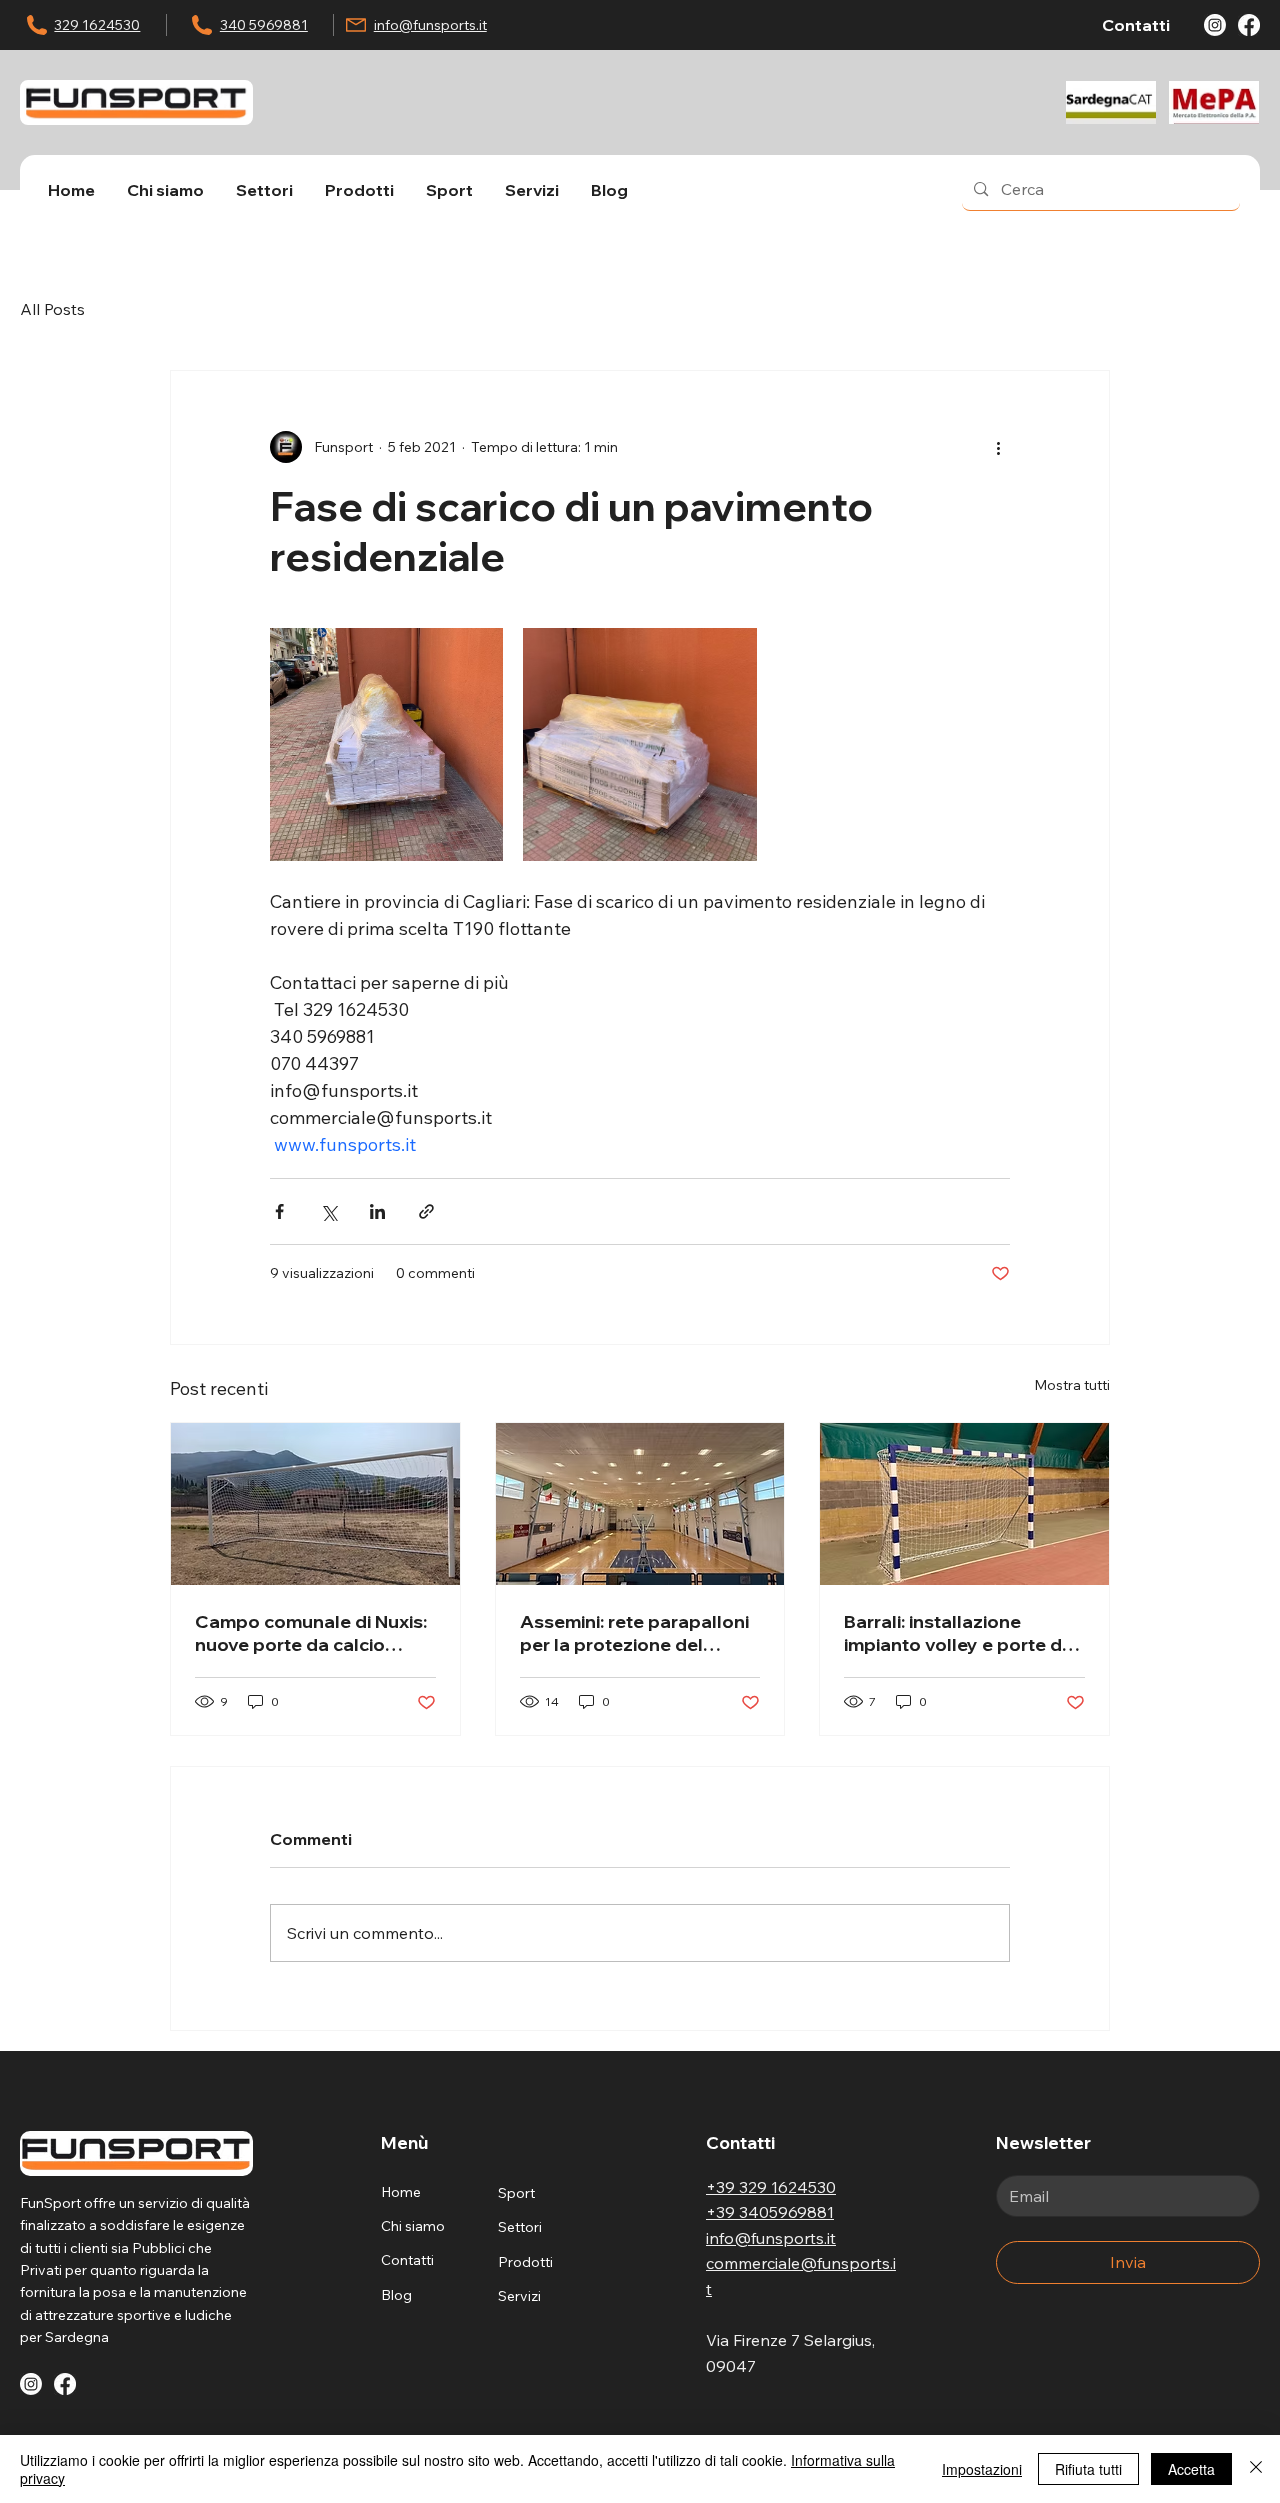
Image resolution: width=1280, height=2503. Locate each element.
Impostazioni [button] (982, 2469)
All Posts (52, 309)
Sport (516, 2193)
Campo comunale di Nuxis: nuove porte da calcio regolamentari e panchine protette (311, 1633)
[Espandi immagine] (386, 744)
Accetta (1191, 2469)
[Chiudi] (1256, 2469)
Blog (396, 2295)
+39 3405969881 (770, 2212)
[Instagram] (1215, 25)
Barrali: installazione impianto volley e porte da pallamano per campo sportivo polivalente (958, 1633)
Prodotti (525, 2262)
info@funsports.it (430, 25)
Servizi (519, 2296)
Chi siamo (413, 2226)
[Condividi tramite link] (426, 1211)
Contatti (407, 2260)
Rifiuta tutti (1088, 2469)
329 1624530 (97, 25)
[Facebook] (1249, 25)
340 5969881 (264, 25)
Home (401, 2192)
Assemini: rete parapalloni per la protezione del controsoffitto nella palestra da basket (634, 1633)
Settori (520, 2227)
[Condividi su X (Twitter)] (328, 1211)
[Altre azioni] (998, 447)
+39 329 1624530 (771, 2187)
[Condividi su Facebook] (279, 1211)
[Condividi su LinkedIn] (377, 1211)
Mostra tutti (1072, 1385)
